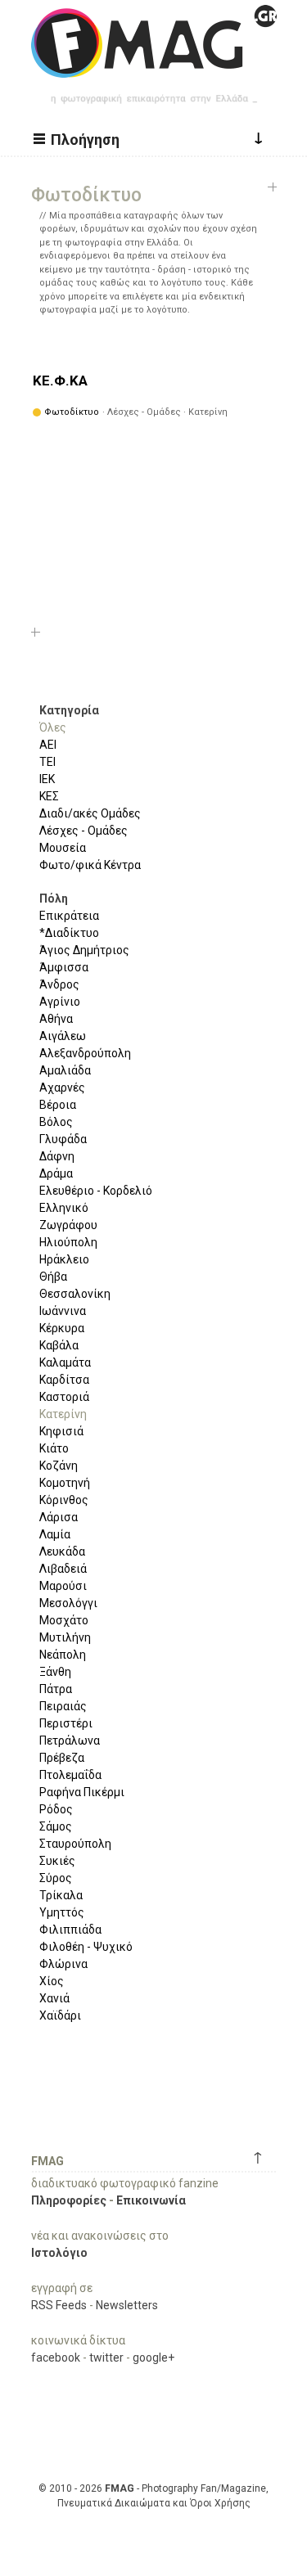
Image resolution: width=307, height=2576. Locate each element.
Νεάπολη (63, 1655)
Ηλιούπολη (68, 1242)
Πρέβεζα (62, 1758)
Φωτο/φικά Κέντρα (90, 865)
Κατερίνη (63, 1414)
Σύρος (56, 1878)
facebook (56, 2358)
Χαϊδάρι (60, 2015)
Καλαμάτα (65, 1362)
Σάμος (56, 1826)
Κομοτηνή (65, 1483)
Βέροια (58, 1105)
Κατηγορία (69, 710)
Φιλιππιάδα (70, 1930)
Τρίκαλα (61, 1895)
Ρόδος (56, 1809)
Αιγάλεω (63, 1036)
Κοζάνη (59, 1466)
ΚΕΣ (49, 796)
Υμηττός (62, 1912)
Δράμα (56, 1173)
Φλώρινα (63, 1964)
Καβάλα (59, 1345)
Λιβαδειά (63, 1569)
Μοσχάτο (64, 1620)
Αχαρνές (62, 1088)
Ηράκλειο (64, 1259)
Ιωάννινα (63, 1311)
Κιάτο (54, 1448)
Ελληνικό (64, 1208)
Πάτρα (56, 1689)
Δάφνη (57, 1156)
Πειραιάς (63, 1706)
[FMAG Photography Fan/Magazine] (154, 65)
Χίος (52, 1981)
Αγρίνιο (60, 1002)
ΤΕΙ (47, 762)
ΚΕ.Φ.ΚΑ (60, 381)
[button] (79, 138)
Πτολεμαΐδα (70, 1775)
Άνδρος (59, 984)
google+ (153, 2358)
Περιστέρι (66, 1723)
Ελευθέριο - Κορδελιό (96, 1191)
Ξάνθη (55, 1672)
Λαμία (55, 1534)
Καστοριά (64, 1397)
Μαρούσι (63, 1586)
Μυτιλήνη (65, 1637)
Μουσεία (63, 848)
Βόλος (56, 1122)
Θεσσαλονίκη (75, 1294)
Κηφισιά (61, 1431)
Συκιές (57, 1861)
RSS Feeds (59, 2305)
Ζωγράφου (68, 1225)
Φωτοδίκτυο (72, 412)
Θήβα (53, 1277)
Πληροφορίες (69, 2200)
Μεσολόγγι (68, 1603)
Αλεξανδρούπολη (85, 1053)
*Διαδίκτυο (69, 933)
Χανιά (54, 1998)
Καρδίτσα (64, 1380)
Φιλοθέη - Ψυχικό (86, 1947)
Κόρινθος (64, 1500)
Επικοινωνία (151, 2200)
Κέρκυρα (62, 1328)
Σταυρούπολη (75, 1844)
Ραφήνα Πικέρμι (82, 1792)
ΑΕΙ (48, 745)
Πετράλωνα (70, 1741)
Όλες (53, 727)
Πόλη (54, 898)
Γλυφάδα (63, 1139)
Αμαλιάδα (65, 1070)
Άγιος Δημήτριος (84, 950)
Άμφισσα (64, 967)
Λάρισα (59, 1517)
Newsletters (127, 2305)
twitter (106, 2358)
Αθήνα (56, 1019)
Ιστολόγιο (59, 2253)
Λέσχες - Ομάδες (84, 831)
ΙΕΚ (47, 779)
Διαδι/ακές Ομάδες (90, 813)
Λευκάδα (62, 1551)
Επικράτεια (69, 916)
